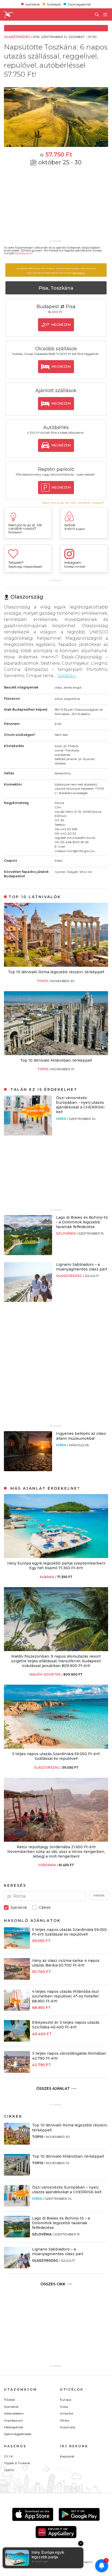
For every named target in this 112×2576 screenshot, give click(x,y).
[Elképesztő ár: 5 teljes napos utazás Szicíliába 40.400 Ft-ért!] (17, 2040)
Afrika (64, 2420)
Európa (66, 2400)
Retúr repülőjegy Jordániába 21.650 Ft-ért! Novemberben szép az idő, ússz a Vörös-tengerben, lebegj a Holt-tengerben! (56, 1852)
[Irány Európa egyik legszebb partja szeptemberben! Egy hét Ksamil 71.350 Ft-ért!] (56, 1557)
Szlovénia (66, 1233)
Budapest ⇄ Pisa (56, 307)
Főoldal (9, 2400)
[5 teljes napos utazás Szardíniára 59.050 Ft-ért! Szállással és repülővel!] (56, 1747)
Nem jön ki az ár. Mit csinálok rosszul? (73, 503)
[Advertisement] (56, 206)
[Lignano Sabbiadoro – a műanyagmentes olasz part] (28, 1300)
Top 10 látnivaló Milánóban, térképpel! (56, 1060)
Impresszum (13, 2420)
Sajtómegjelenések (18, 2434)
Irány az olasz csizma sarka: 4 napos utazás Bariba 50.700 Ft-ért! (66, 1963)
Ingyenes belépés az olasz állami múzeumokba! (81, 1436)
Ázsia (64, 2407)
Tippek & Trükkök (17, 2463)
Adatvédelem (14, 2413)
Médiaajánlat (14, 2427)
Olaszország (69, 1276)
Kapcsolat (67, 2456)
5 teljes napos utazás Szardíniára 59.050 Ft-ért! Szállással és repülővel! (56, 1756)
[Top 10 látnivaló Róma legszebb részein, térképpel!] (56, 965)
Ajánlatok (33, 4)
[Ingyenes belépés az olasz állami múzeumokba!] (28, 1470)
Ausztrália (68, 2427)
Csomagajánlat (79, 4)
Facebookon (23, 253)
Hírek (62, 1119)
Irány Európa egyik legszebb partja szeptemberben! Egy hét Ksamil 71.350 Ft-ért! (56, 1566)
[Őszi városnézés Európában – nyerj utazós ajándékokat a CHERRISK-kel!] (28, 1134)
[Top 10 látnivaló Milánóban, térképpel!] (56, 1054)
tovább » (67, 676)
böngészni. (79, 273)
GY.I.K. (9, 2456)
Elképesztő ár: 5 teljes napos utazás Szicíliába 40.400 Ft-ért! (66, 2025)
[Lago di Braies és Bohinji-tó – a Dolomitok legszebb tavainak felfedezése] (28, 1254)
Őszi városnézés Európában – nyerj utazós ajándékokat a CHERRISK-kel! (81, 1105)
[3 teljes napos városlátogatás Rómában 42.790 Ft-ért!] (17, 2071)
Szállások (54, 4)
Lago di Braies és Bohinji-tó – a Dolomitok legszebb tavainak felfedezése (82, 1222)
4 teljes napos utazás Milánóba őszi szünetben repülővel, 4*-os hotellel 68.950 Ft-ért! (66, 1996)
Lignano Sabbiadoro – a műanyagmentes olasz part (82, 1267)
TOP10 (43, 981)
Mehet (99, 1895)
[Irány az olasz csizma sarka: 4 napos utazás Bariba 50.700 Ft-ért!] (17, 1978)
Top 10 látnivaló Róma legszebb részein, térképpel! (56, 972)
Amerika (66, 2413)
